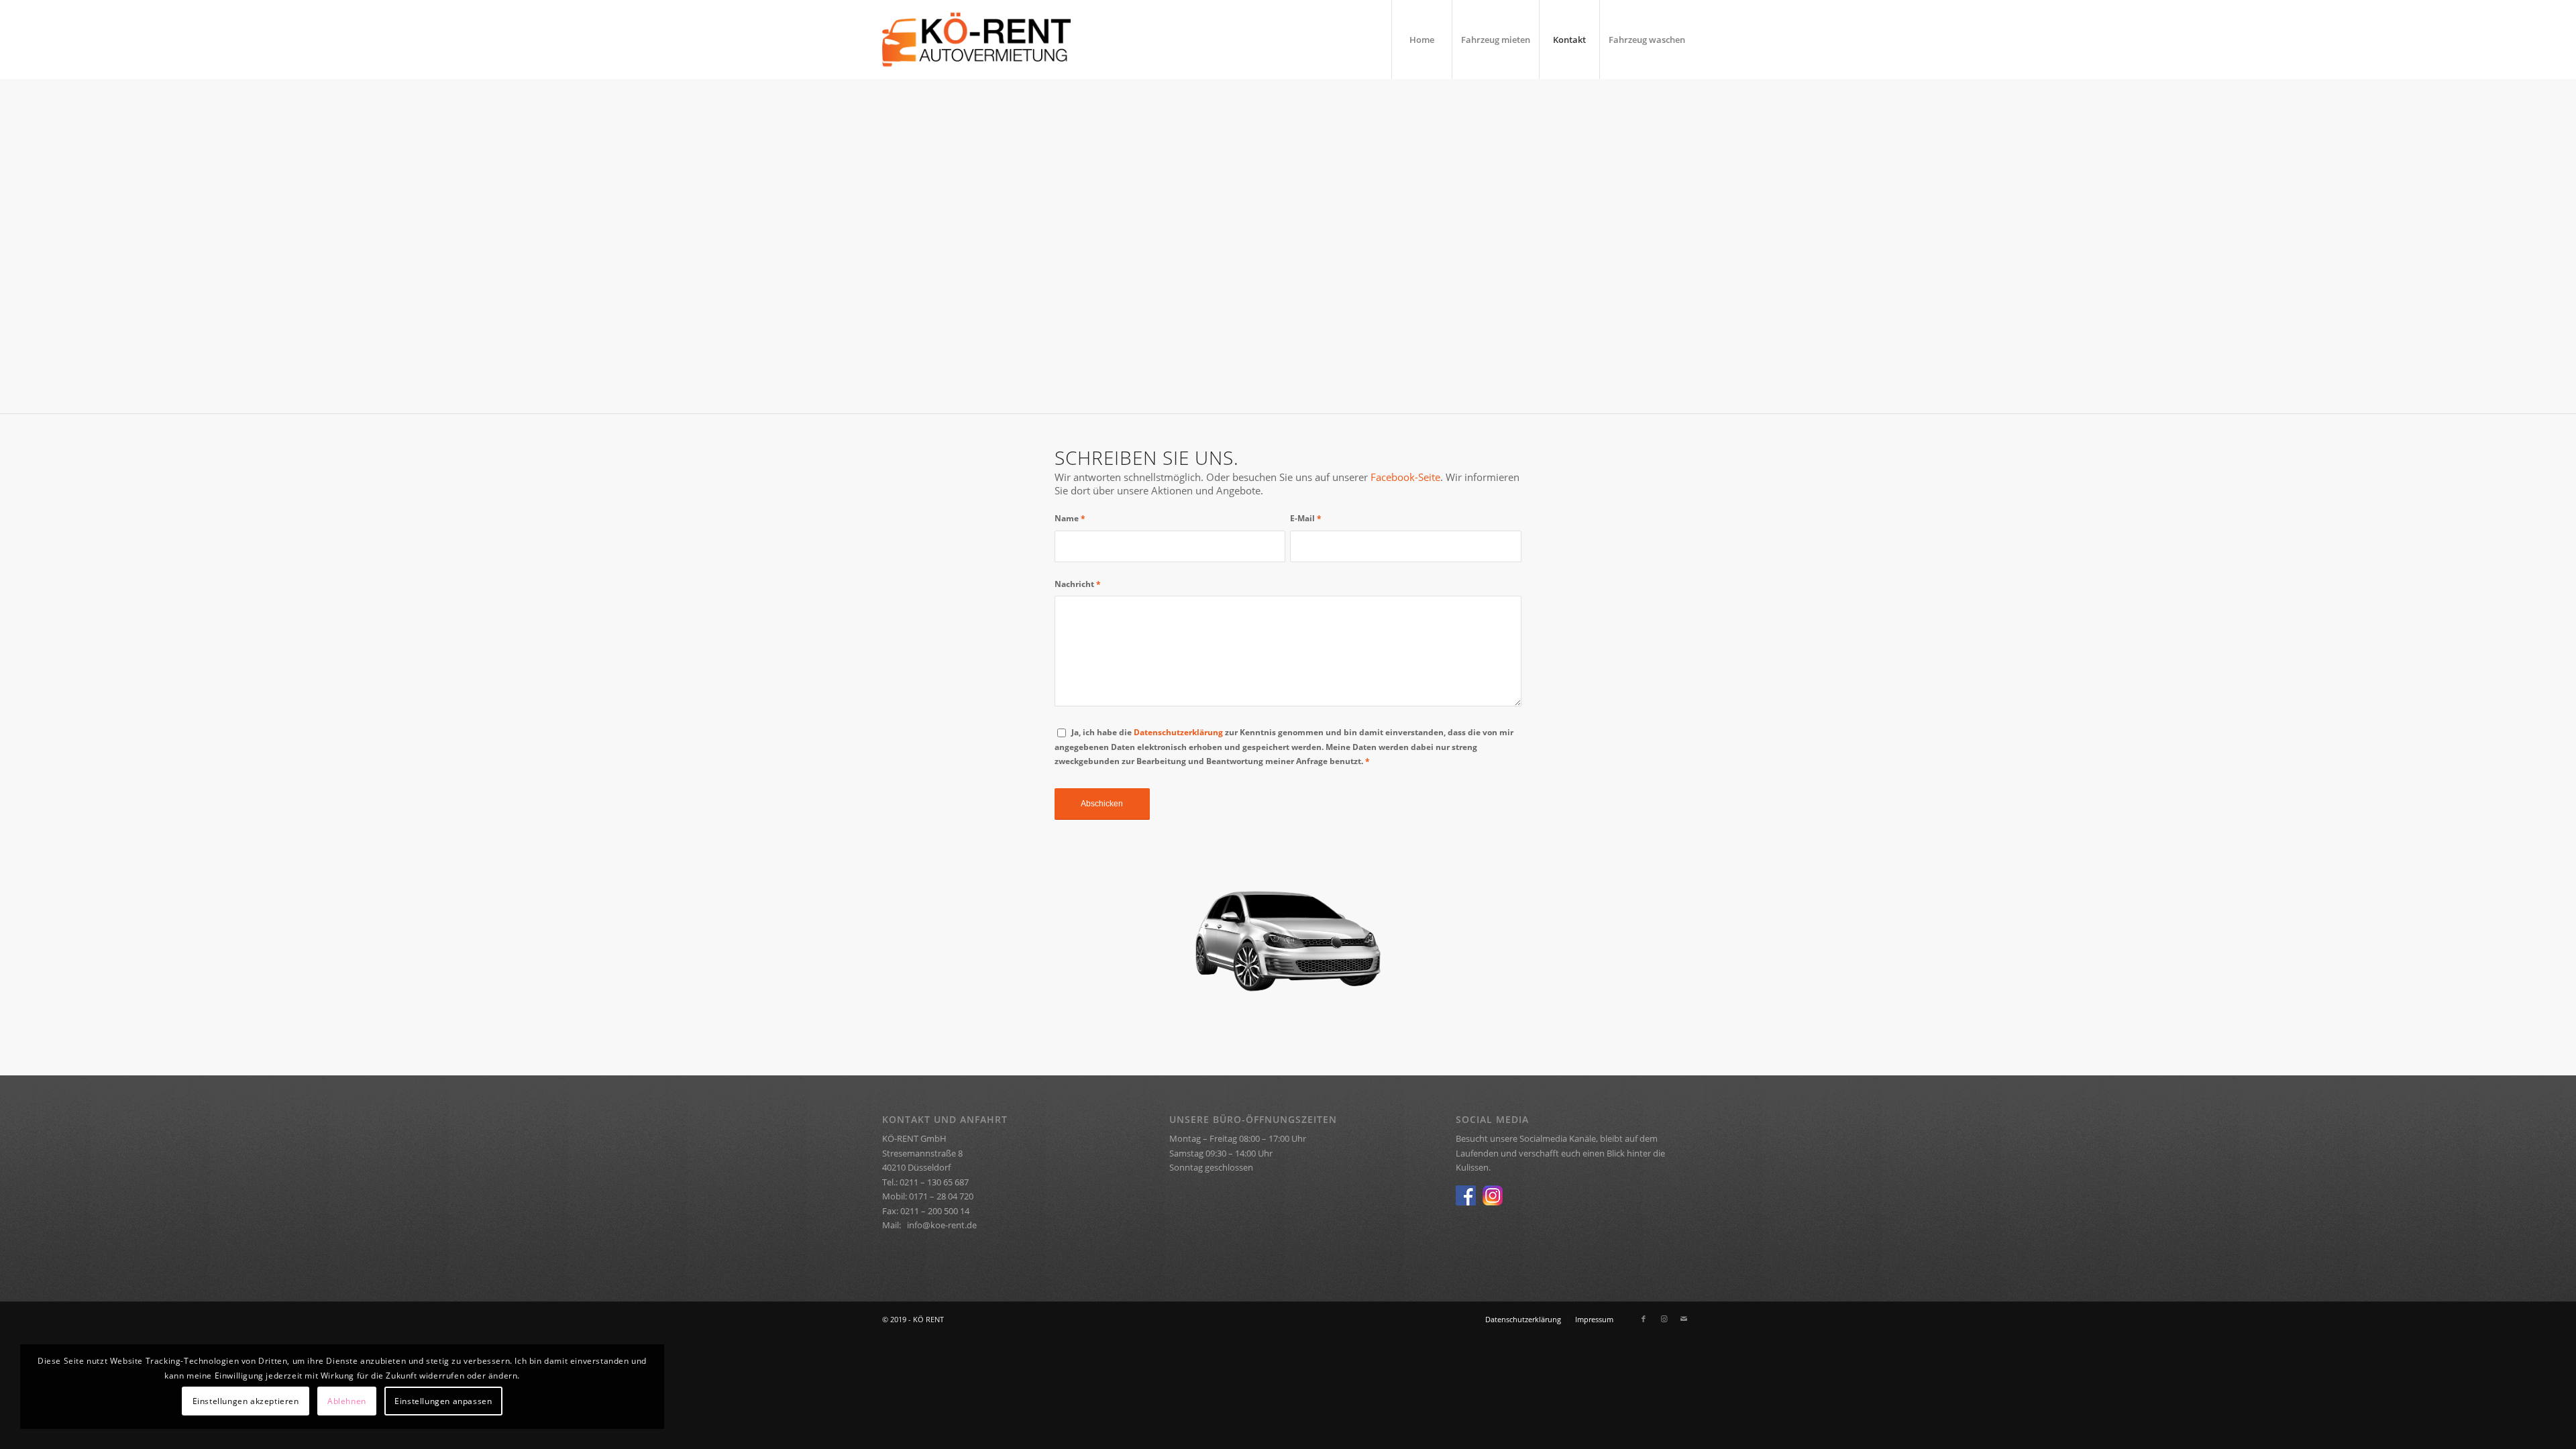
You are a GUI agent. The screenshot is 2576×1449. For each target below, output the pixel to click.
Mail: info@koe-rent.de (929, 1225)
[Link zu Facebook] (1644, 1319)
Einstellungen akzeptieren (246, 1401)
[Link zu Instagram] (1664, 1319)
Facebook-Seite (1405, 477)
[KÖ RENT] (976, 40)
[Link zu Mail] (1684, 1319)
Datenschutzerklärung (1178, 732)
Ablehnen (347, 1401)
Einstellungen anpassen (443, 1401)
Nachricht (1078, 584)
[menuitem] (1421, 40)
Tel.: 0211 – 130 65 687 (925, 1182)
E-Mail (1306, 518)
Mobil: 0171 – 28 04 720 (928, 1196)
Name (1070, 518)
